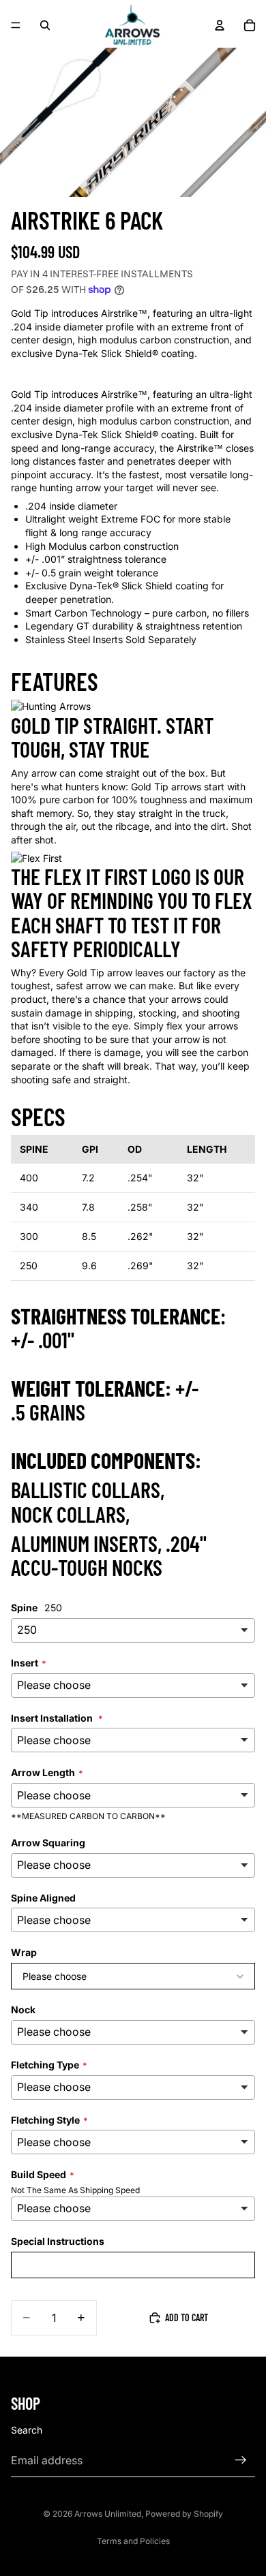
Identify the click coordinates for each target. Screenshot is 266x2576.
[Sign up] (241, 2460)
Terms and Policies (133, 2541)
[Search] (45, 25)
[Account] (220, 25)
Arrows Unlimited (108, 2514)
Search (27, 2430)
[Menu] (16, 25)
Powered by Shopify (184, 2514)
